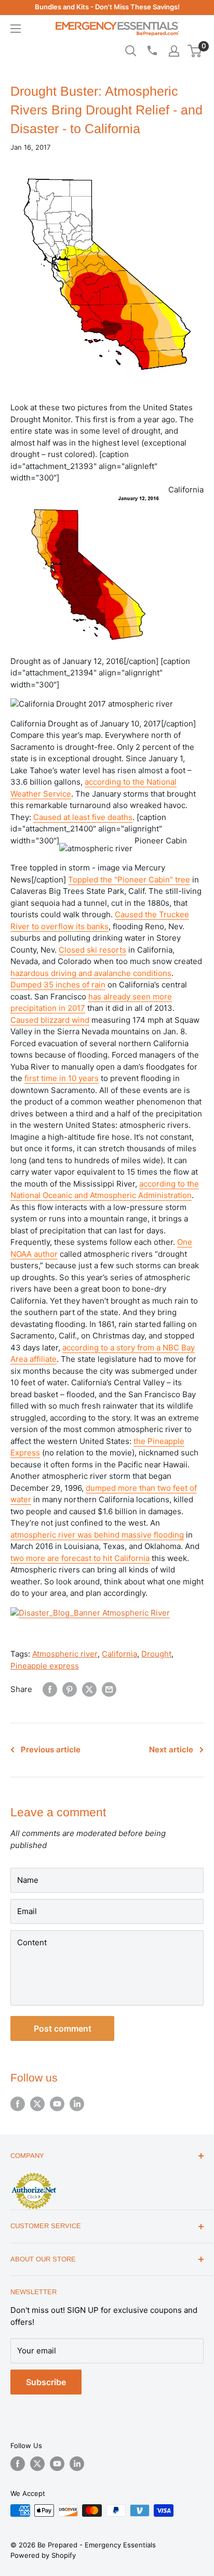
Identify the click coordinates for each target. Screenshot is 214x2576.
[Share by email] (109, 1689)
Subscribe (46, 2382)
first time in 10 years (62, 1078)
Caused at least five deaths (83, 817)
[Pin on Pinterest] (70, 1689)
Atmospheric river (65, 1654)
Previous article (51, 1749)
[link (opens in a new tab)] (90, 1605)
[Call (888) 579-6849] (152, 50)
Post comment (63, 2028)
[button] (195, 51)
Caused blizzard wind (50, 1020)
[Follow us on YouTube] (57, 2104)
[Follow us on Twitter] (37, 2104)
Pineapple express (45, 1666)
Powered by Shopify (43, 2555)
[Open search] (131, 51)
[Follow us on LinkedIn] (77, 2104)
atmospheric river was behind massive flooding (97, 1535)
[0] (195, 51)
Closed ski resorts (92, 950)
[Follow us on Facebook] (18, 2104)
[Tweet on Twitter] (89, 1689)
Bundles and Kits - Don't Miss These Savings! (107, 7)
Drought (156, 1654)
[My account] (174, 51)
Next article (171, 1749)
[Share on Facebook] (50, 1689)
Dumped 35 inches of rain (58, 985)
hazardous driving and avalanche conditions (91, 973)
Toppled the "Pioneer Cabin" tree (129, 880)
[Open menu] (16, 29)
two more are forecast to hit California (80, 1558)
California (119, 1654)
